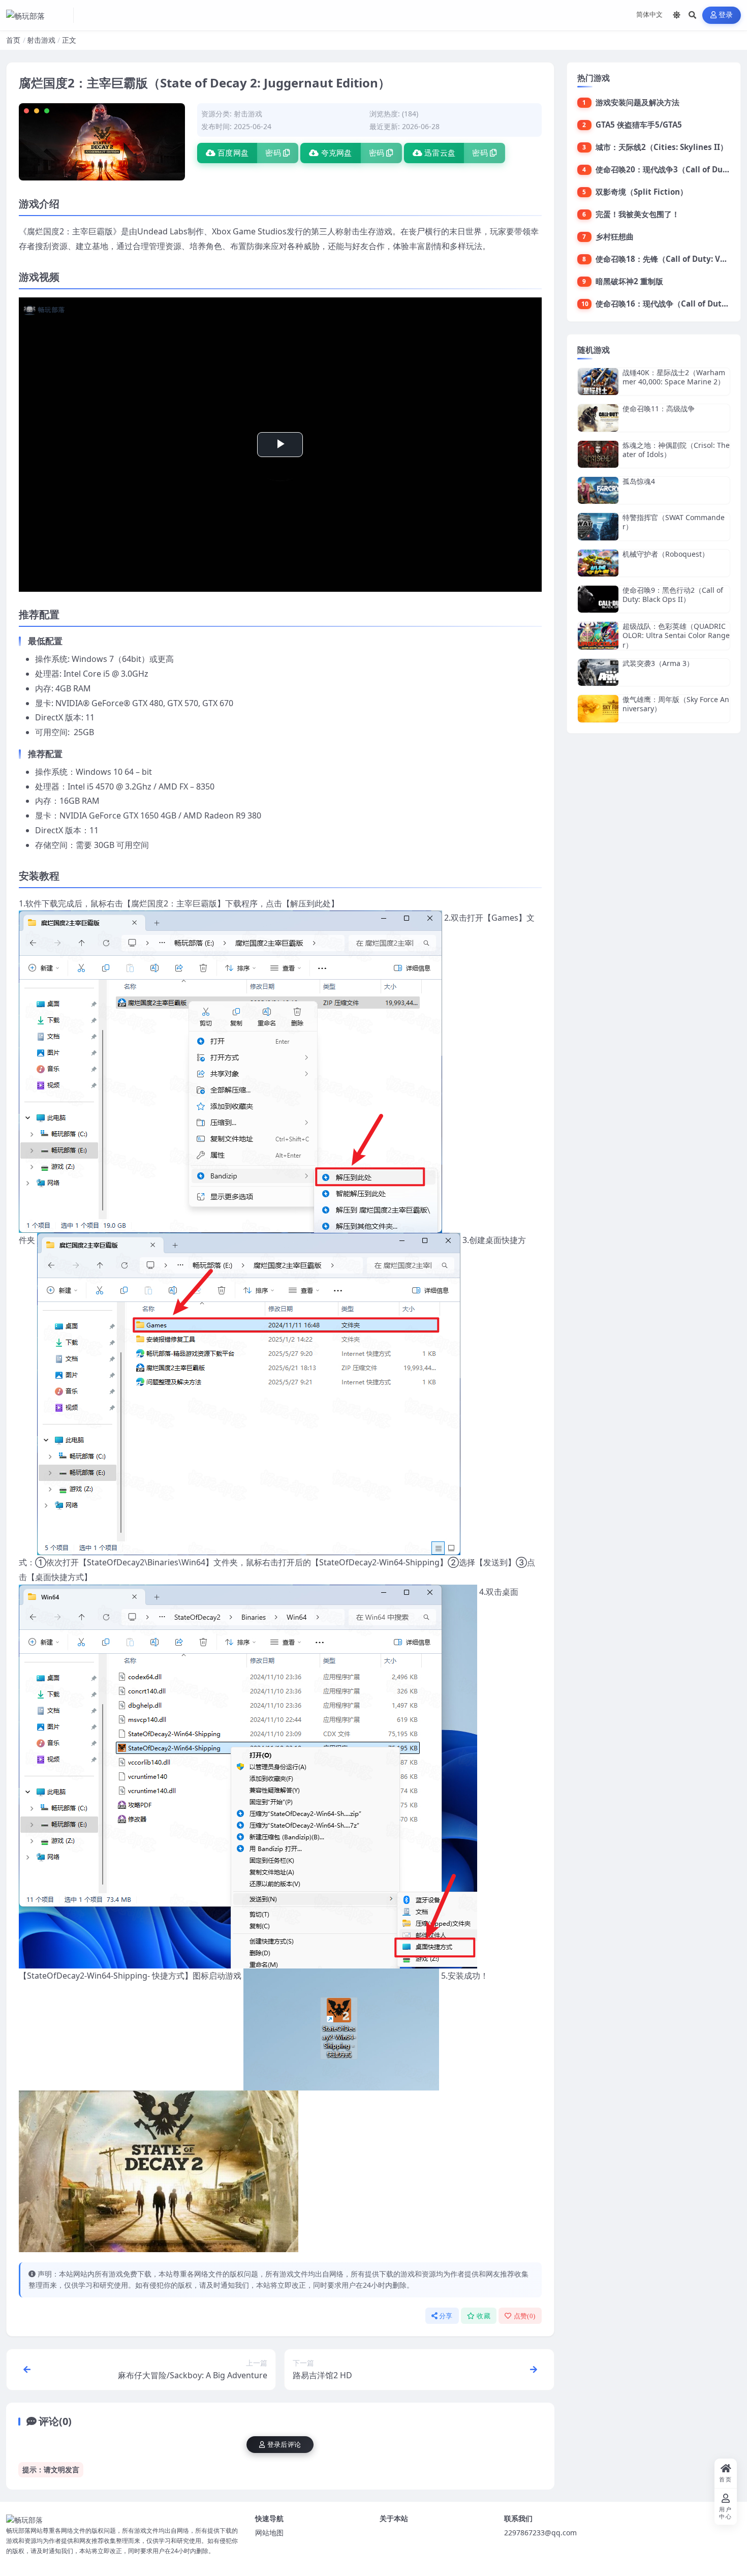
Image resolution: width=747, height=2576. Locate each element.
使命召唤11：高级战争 (659, 408)
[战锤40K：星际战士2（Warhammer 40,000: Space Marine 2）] (598, 382)
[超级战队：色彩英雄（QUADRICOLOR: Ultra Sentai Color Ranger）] (598, 636)
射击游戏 (41, 40)
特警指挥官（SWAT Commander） (674, 522)
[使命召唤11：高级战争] (598, 418)
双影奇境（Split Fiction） (642, 192)
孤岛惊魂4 (639, 481)
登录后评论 (284, 2445)
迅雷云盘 (440, 153)
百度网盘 (233, 153)
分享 (446, 2316)
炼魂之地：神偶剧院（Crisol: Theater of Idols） (676, 450)
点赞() (525, 2316)
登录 (726, 15)
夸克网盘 (337, 153)
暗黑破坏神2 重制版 (629, 281)
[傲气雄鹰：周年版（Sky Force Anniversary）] (598, 708)
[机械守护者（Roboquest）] (598, 563)
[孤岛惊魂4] (598, 490)
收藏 (484, 2316)
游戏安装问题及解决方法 (637, 102)
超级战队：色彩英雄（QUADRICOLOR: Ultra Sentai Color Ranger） (676, 635)
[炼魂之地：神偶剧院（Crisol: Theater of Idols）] (598, 454)
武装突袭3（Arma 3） (658, 663)
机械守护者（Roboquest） (666, 554)
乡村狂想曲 (615, 236)
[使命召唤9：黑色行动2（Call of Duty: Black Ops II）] (598, 599)
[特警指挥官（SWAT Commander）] (598, 526)
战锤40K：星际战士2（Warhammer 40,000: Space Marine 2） (674, 377)
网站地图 (269, 2533)
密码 (273, 153)
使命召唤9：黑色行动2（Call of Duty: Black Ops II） (673, 595)
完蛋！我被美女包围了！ (637, 214)
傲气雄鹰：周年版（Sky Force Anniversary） (676, 704)
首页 (13, 40)
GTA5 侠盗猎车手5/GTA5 (639, 125)
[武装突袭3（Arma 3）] (598, 672)
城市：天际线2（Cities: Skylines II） (662, 147)
